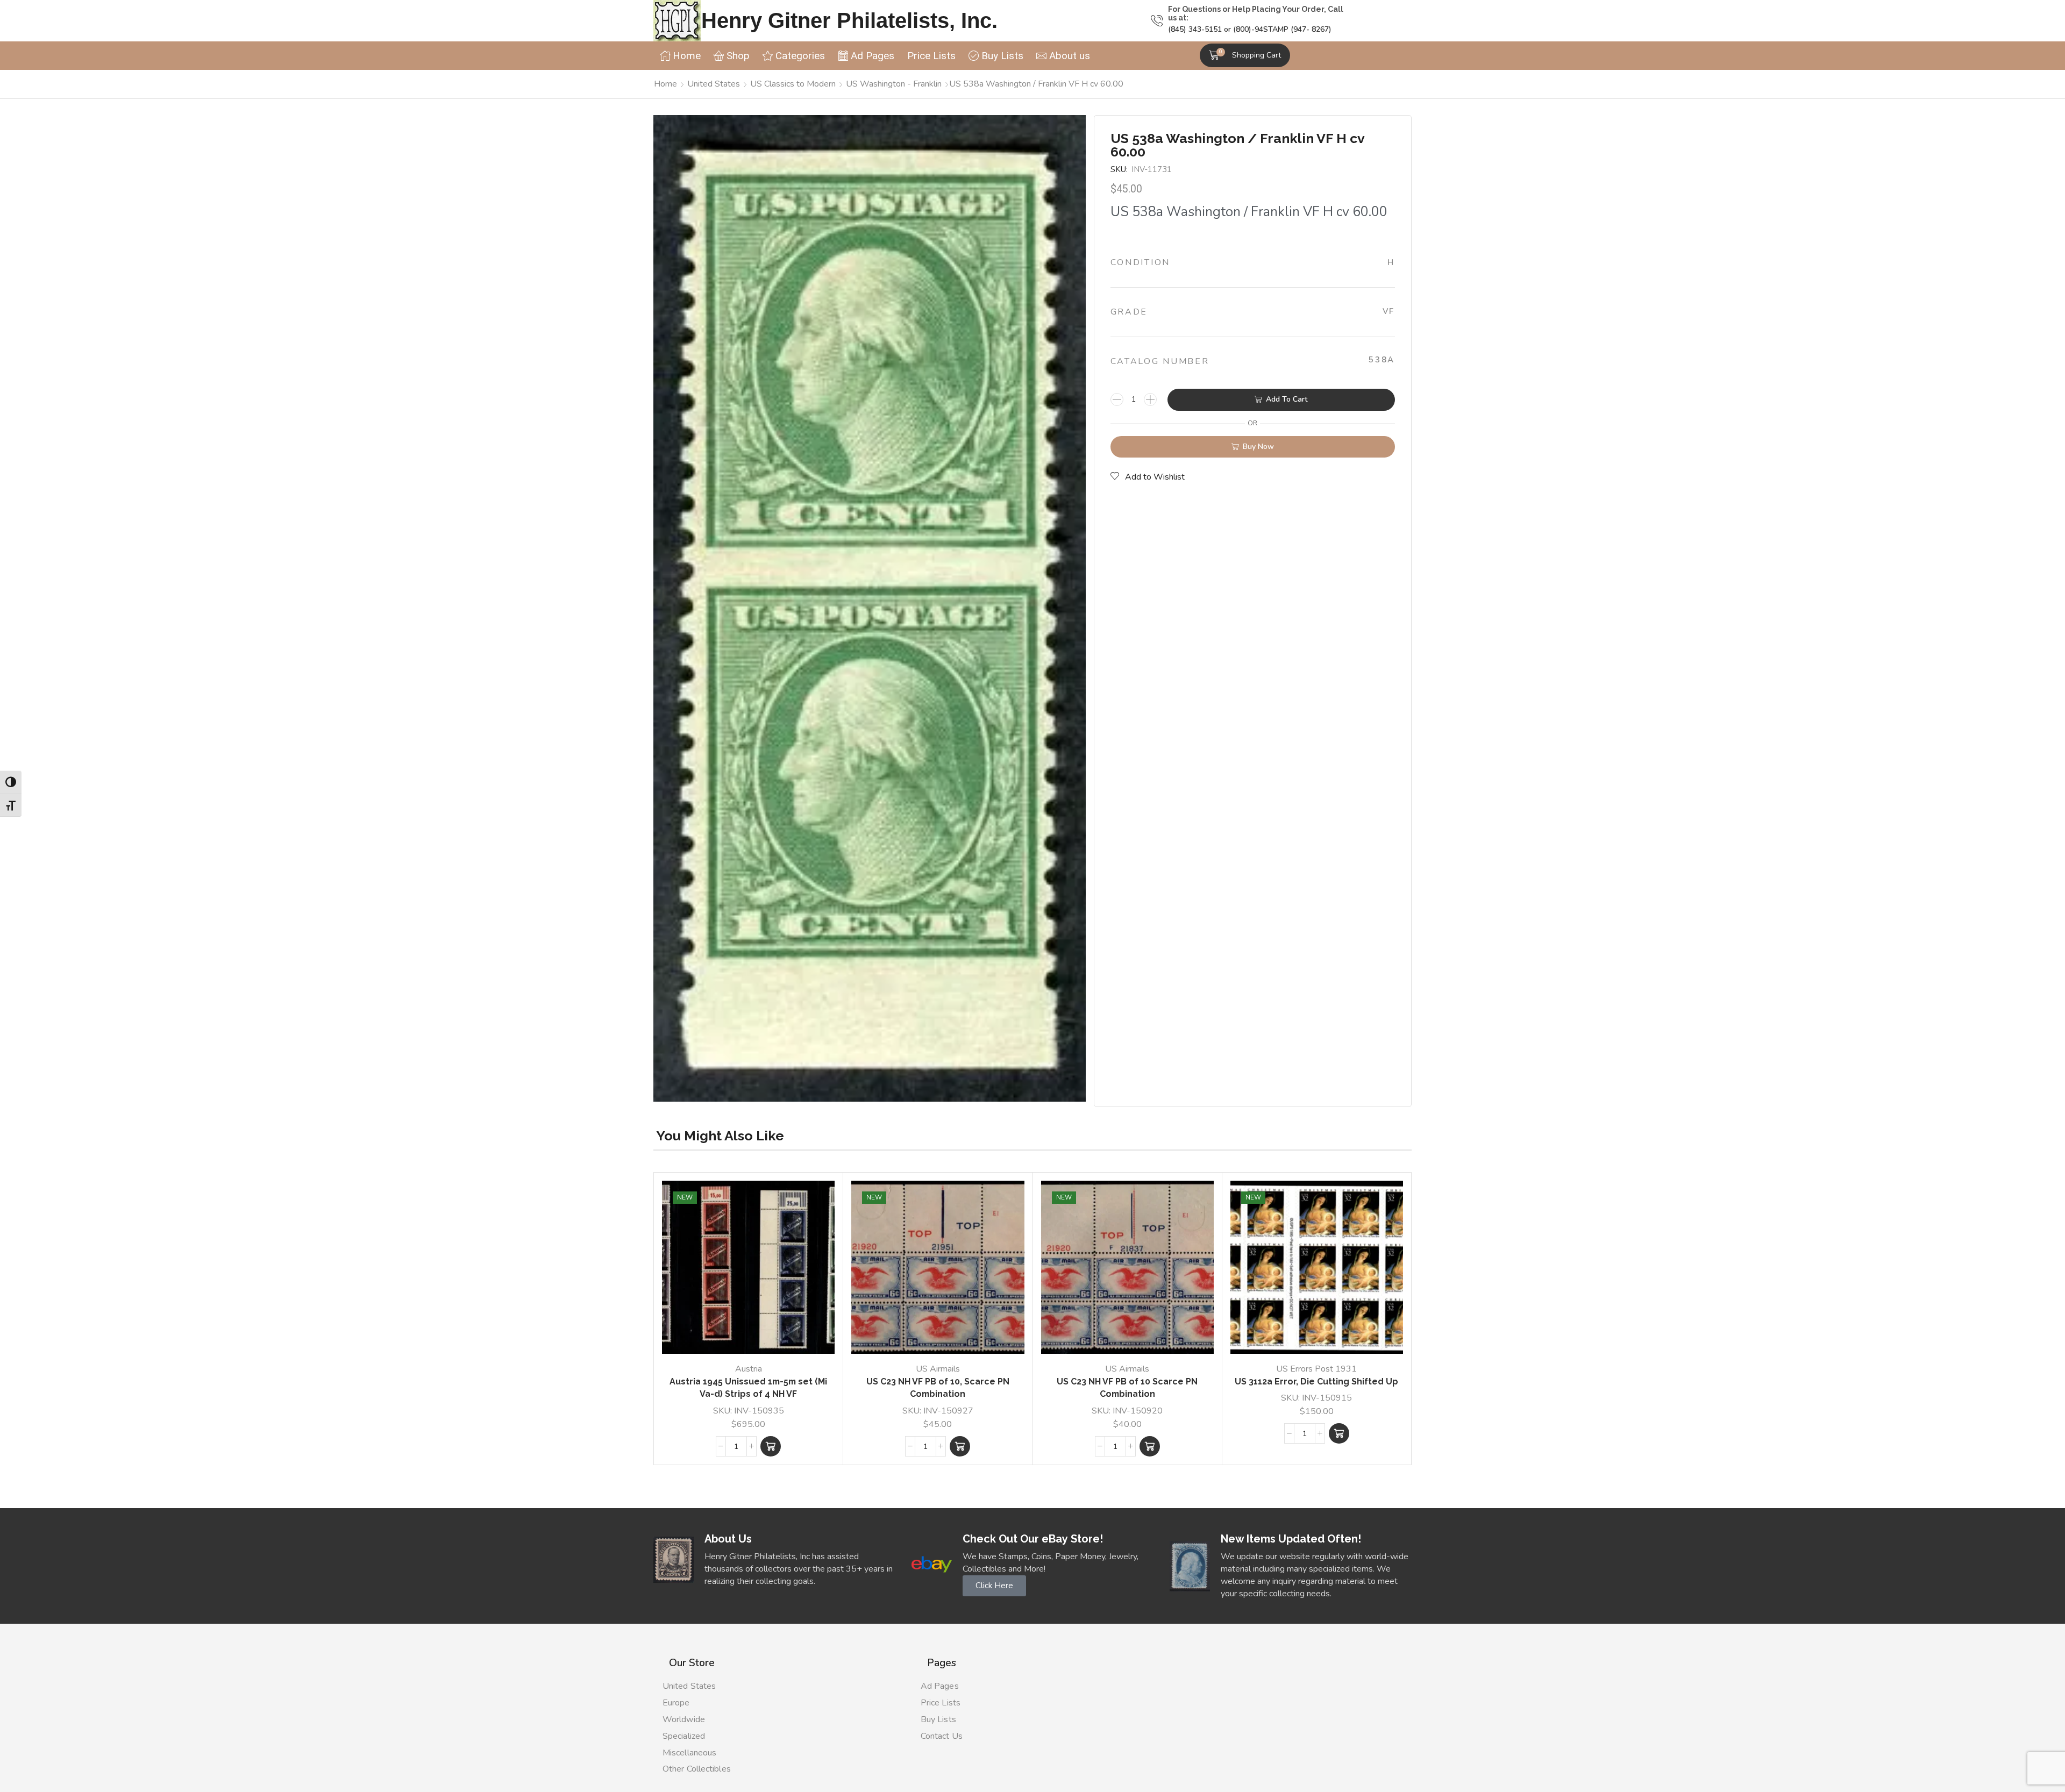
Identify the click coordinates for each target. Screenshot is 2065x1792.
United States (714, 84)
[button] (1245, 55)
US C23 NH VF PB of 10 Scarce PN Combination (1127, 1388)
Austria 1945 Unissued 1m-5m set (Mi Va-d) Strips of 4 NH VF (748, 1388)
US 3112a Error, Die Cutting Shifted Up (1316, 1382)
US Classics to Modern (793, 84)
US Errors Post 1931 (1316, 1369)
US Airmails (938, 1369)
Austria (749, 1369)
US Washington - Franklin (894, 84)
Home (665, 84)
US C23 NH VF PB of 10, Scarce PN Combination (938, 1388)
